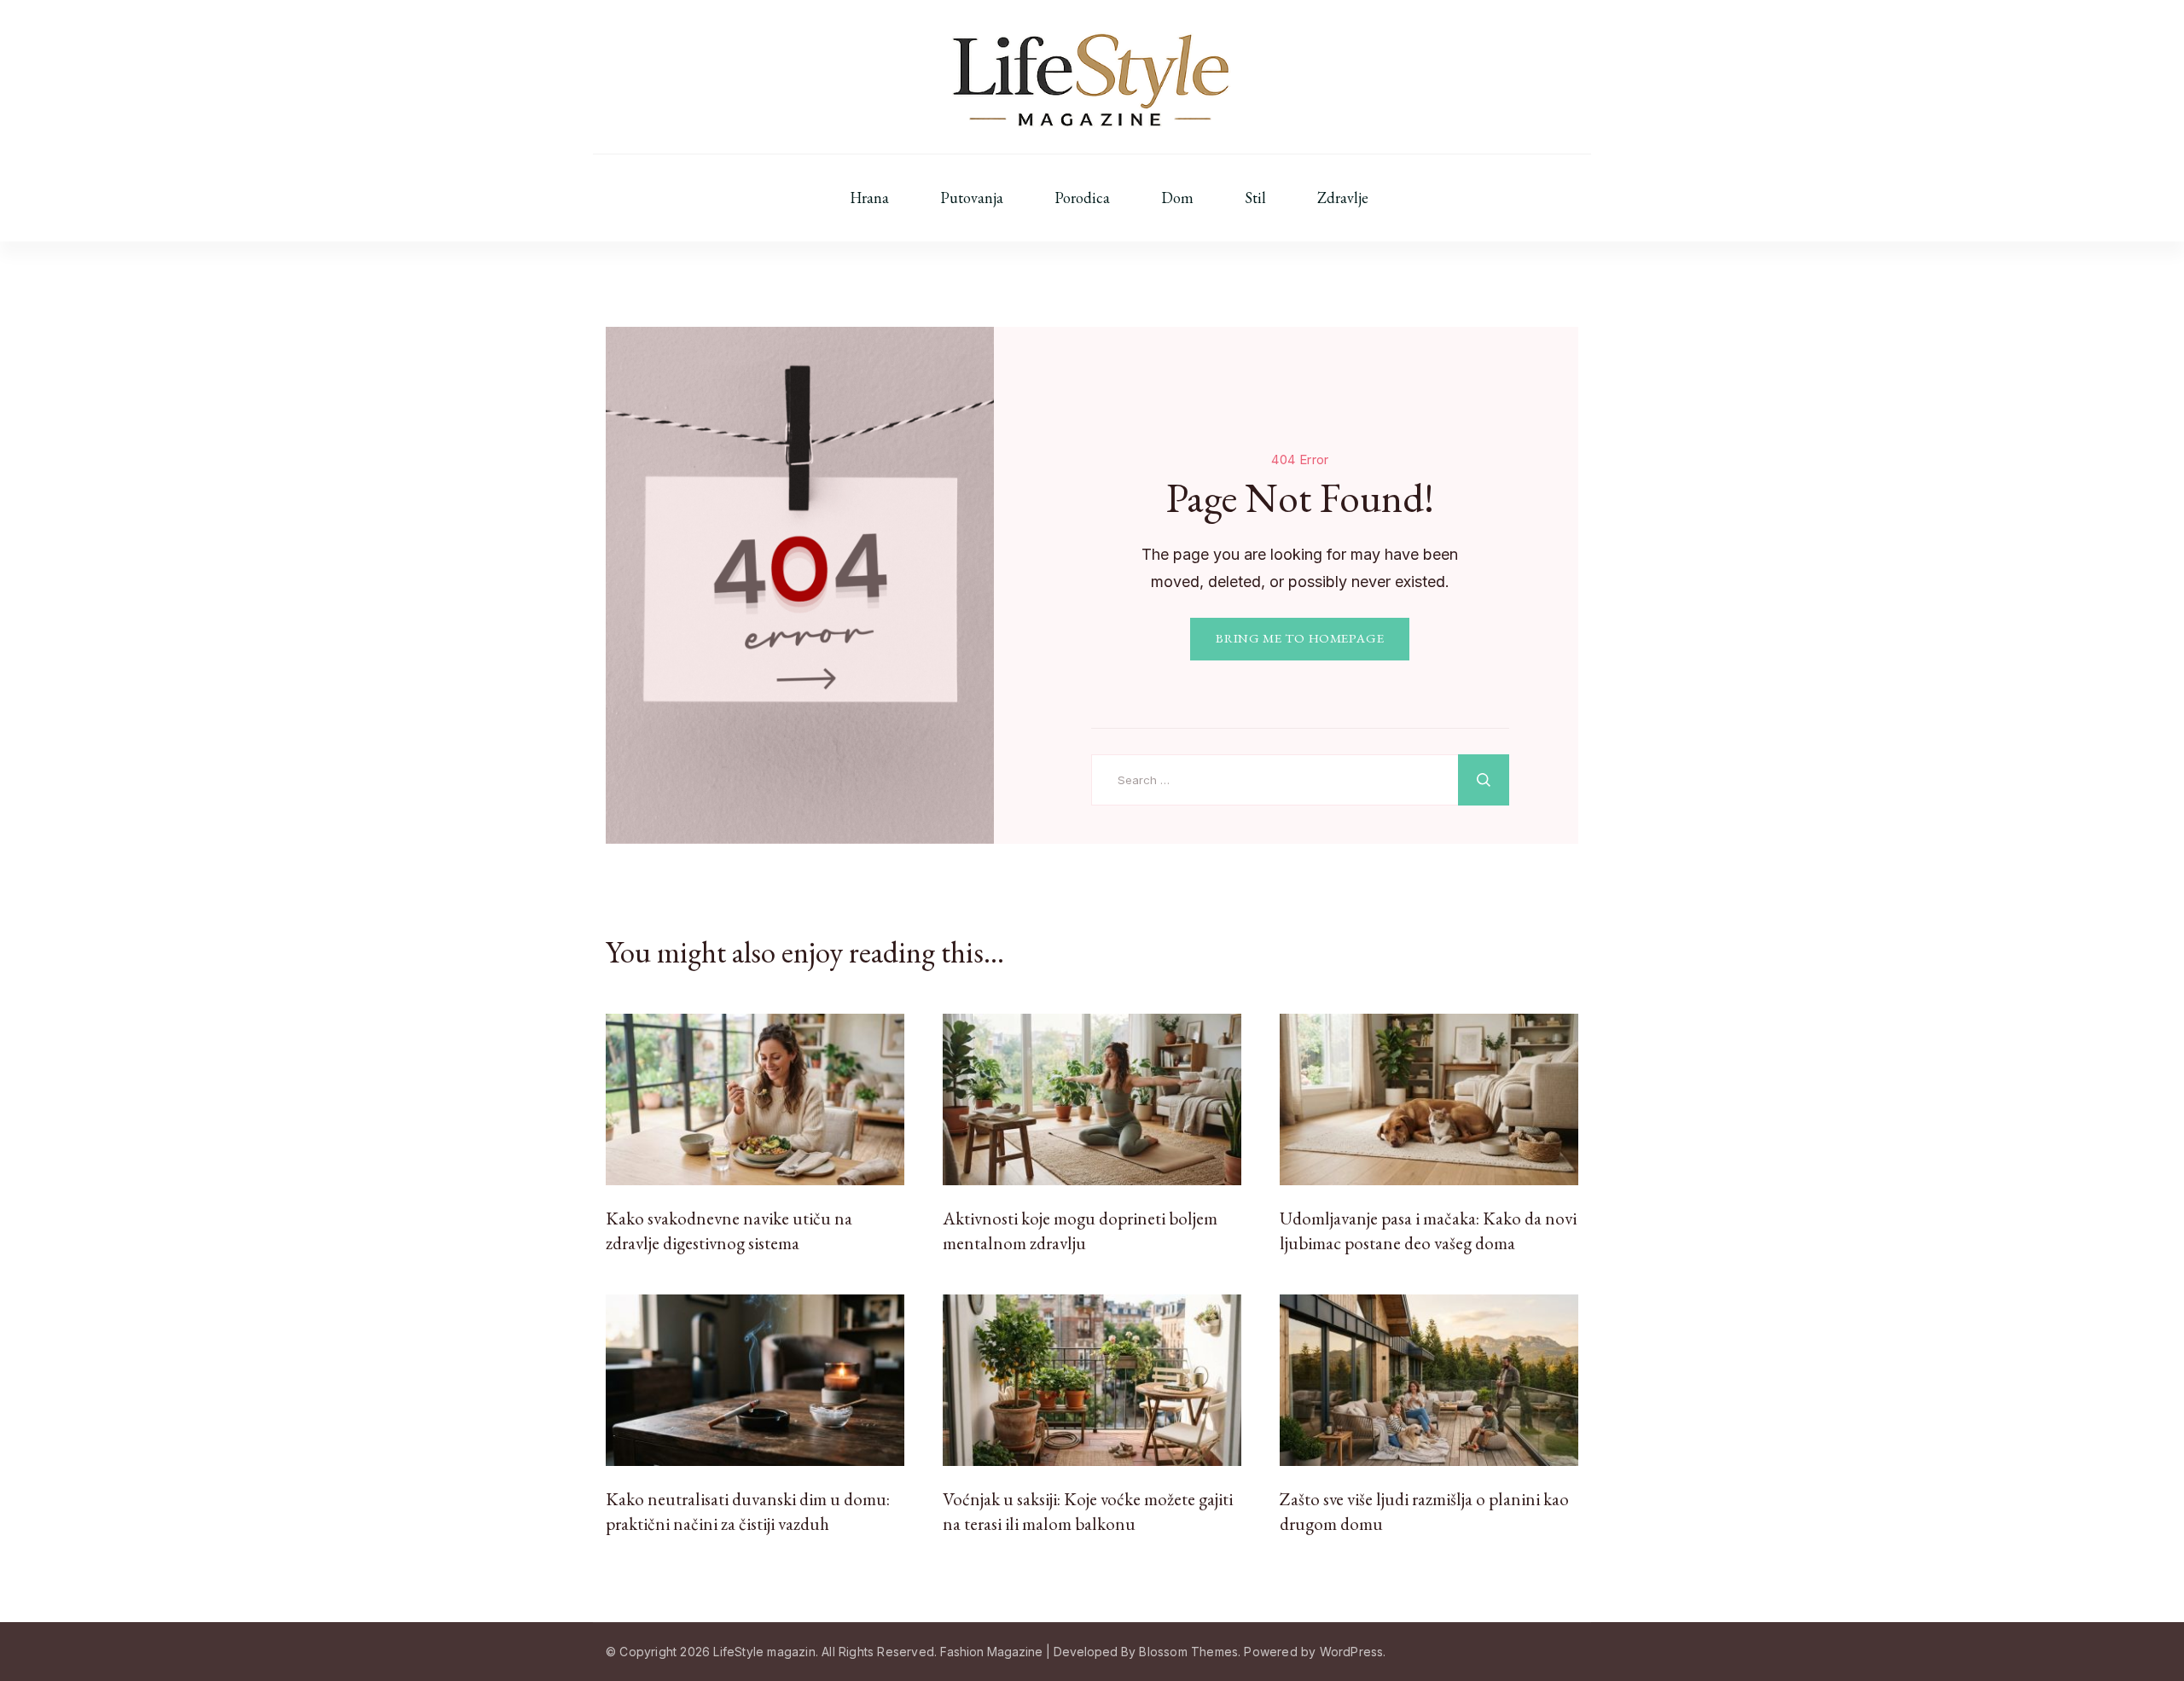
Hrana (869, 198)
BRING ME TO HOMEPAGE (1300, 638)
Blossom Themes (1188, 1652)
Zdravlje (1343, 198)
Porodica (1082, 198)
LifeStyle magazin (764, 1652)
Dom (1177, 198)
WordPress (1352, 1652)
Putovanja (972, 198)
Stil (1255, 198)
